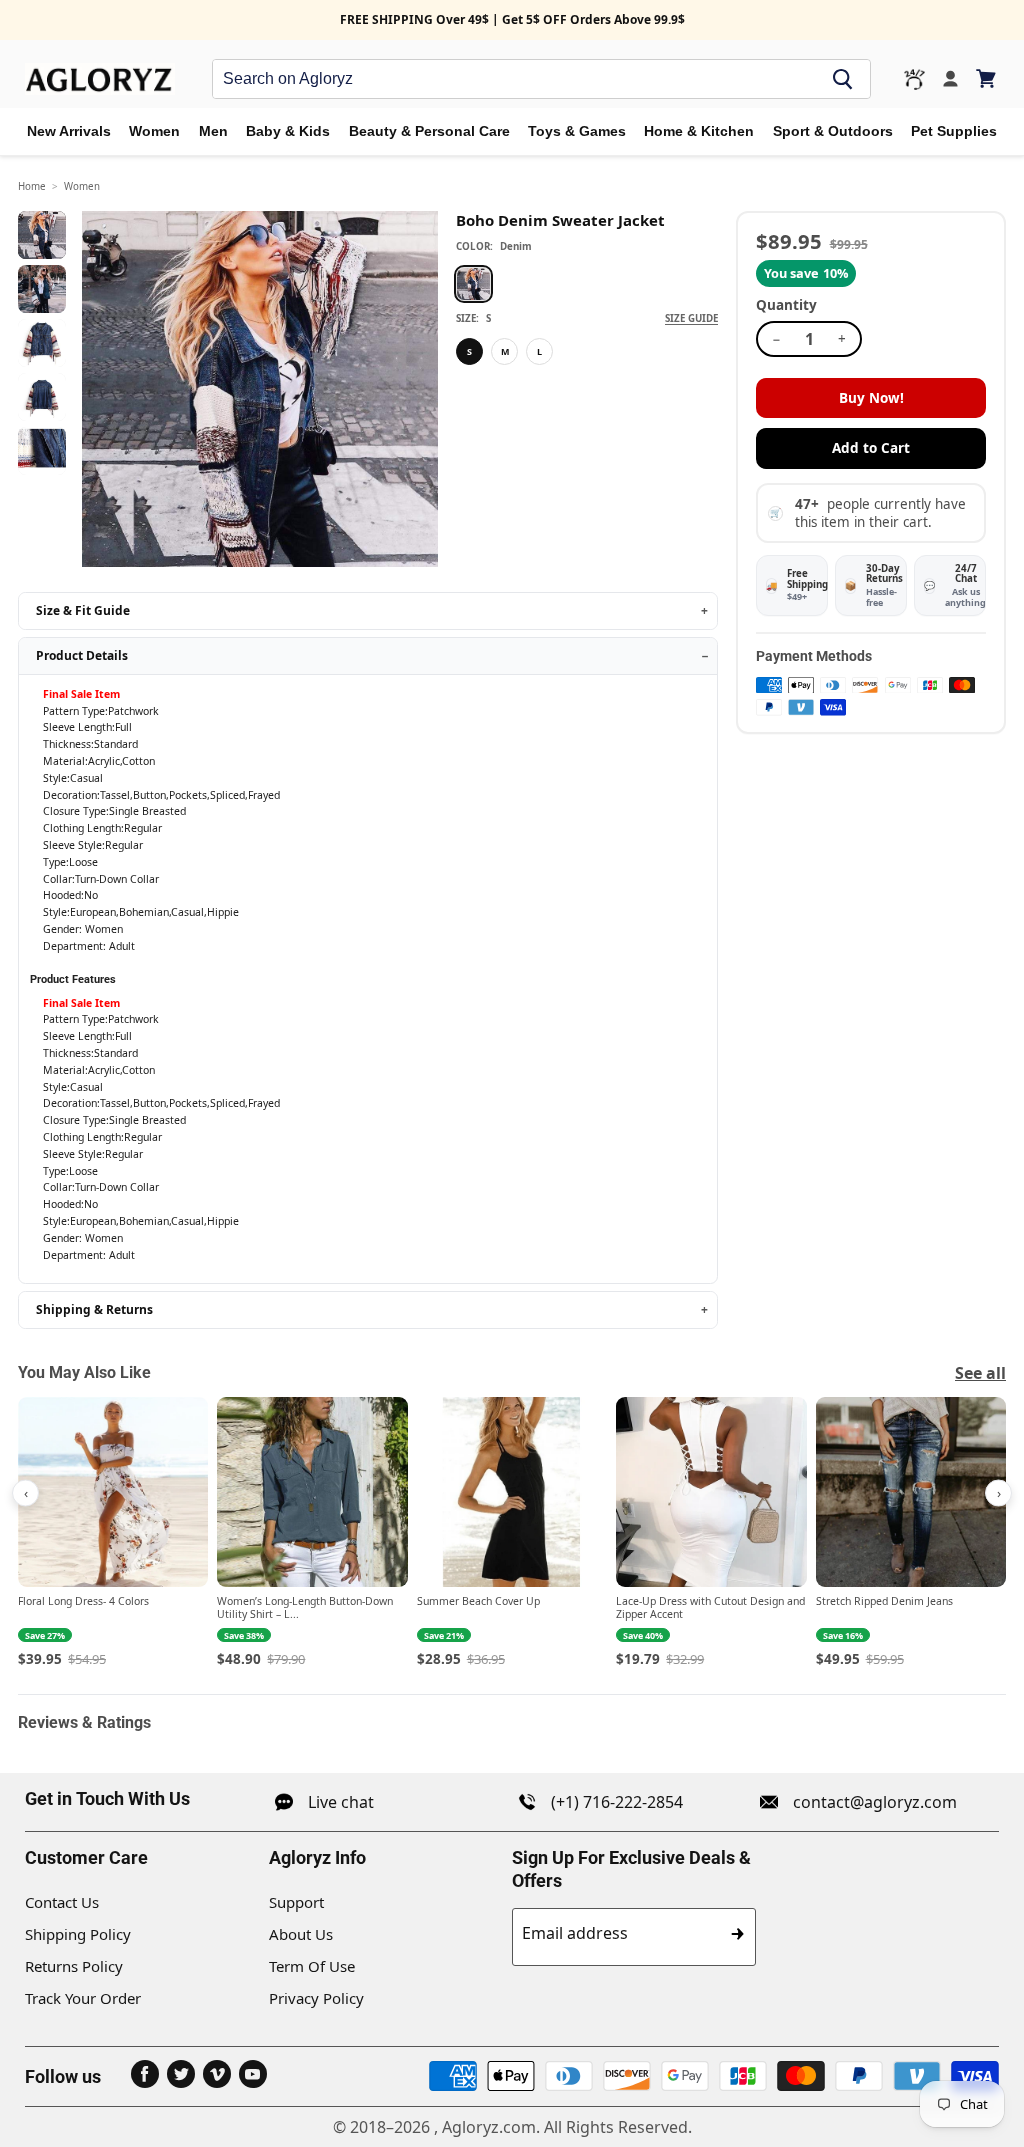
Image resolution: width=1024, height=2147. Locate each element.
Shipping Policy (78, 1934)
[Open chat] (914, 79)
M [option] (505, 351)
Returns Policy (74, 1966)
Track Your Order (83, 1998)
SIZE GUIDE (691, 318)
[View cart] (987, 78)
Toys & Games (577, 131)
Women (154, 131)
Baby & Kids (288, 131)
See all (980, 1373)
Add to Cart (871, 448)
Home (32, 186)
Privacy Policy (316, 1998)
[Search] (843, 79)
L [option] (539, 351)
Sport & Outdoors (833, 131)
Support (296, 1902)
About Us (301, 1934)
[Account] (950, 79)
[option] (473, 284)
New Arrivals (69, 131)
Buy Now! (871, 398)
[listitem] (113, 1533)
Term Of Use (312, 1966)
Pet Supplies (954, 131)
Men (213, 131)
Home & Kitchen (699, 131)
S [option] (469, 351)
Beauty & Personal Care (429, 131)
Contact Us (62, 1902)
